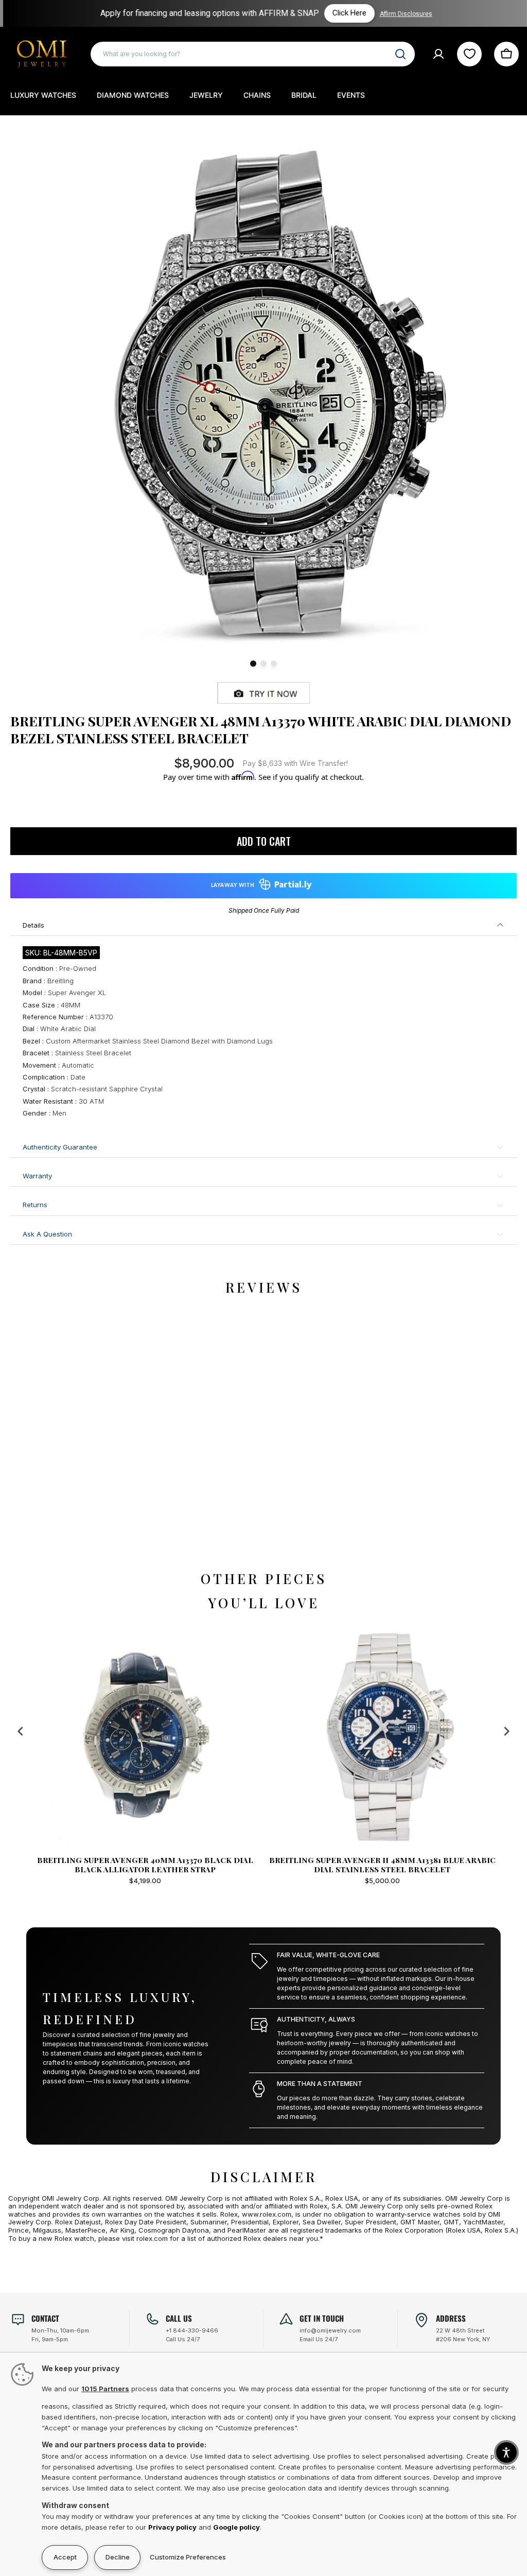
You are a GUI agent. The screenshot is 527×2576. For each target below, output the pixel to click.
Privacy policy (172, 2527)
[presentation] (21, 1731)
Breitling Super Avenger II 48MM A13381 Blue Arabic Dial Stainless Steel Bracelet (145, 1865)
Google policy (236, 2527)
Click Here (347, 13)
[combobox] (253, 54)
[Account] (438, 54)
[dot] (253, 664)
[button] (506, 2452)
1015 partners (105, 2389)
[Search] (400, 54)
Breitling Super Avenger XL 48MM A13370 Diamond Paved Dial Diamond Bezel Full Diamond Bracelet (382, 1865)
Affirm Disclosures (403, 14)
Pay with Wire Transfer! (295, 763)
